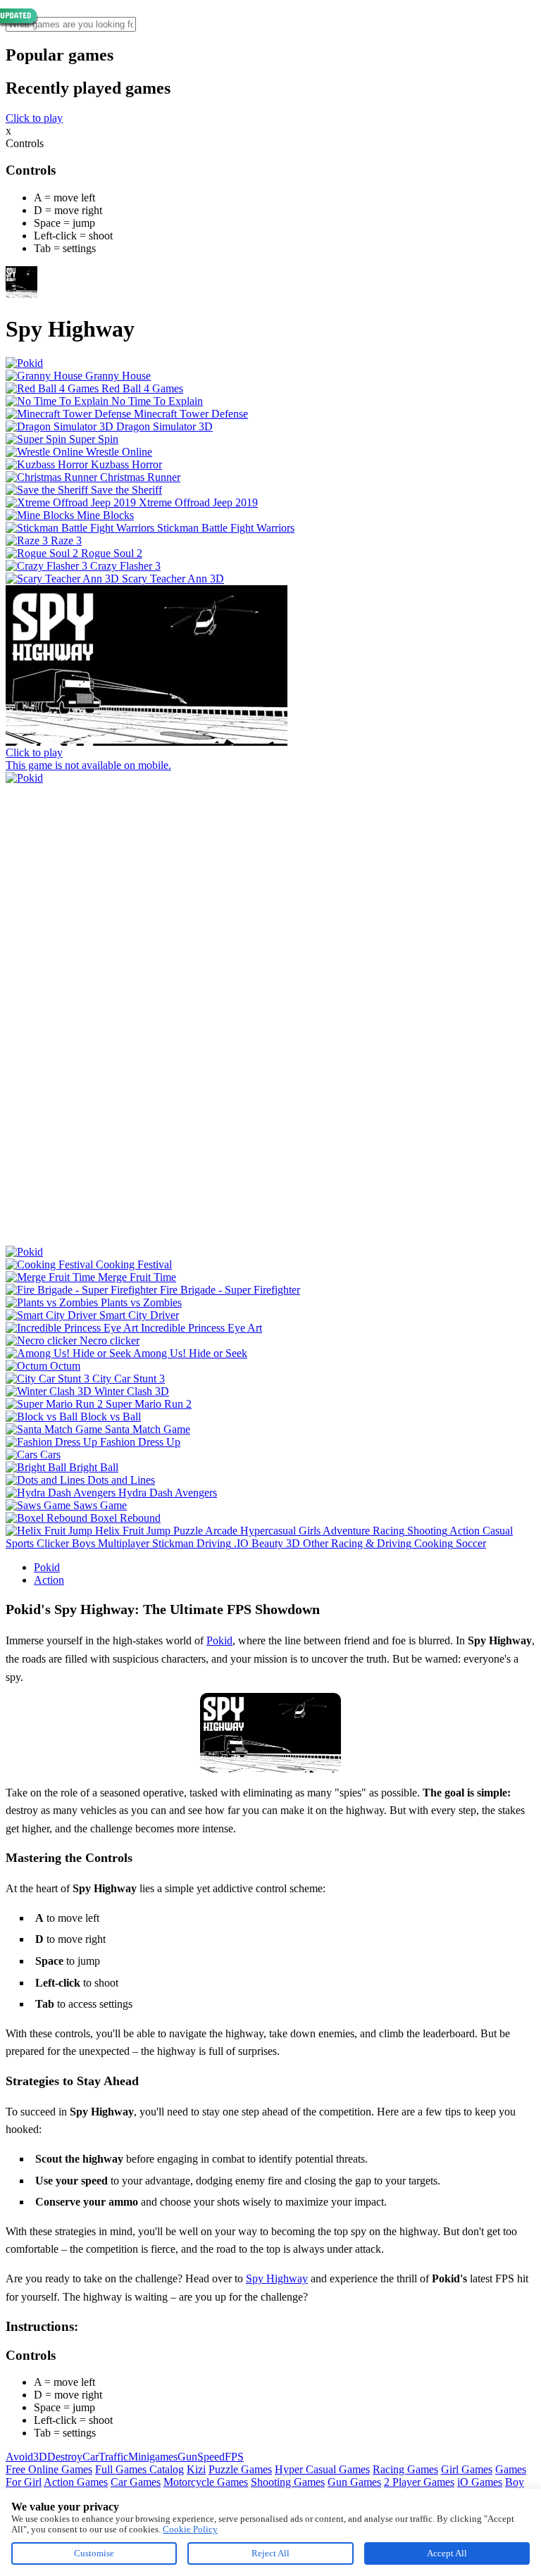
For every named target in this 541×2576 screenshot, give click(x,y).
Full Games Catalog (139, 2469)
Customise (94, 2553)
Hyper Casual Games (322, 2469)
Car (91, 2457)
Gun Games (354, 2482)
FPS (234, 2457)
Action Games (76, 2482)
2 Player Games (419, 2482)
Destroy (65, 2457)
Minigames (153, 2457)
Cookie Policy (190, 2529)
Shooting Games (288, 2482)
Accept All (447, 2553)
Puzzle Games (240, 2469)
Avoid (19, 2457)
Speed (211, 2457)
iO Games (480, 2482)
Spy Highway (277, 2278)
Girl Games (467, 2469)
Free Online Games (49, 2469)
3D (40, 2457)
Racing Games (405, 2469)
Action (49, 1580)
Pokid (47, 1567)
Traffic (113, 2457)
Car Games (136, 2482)
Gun (187, 2457)
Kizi (196, 2469)
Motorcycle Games (206, 2482)
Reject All (270, 2553)
